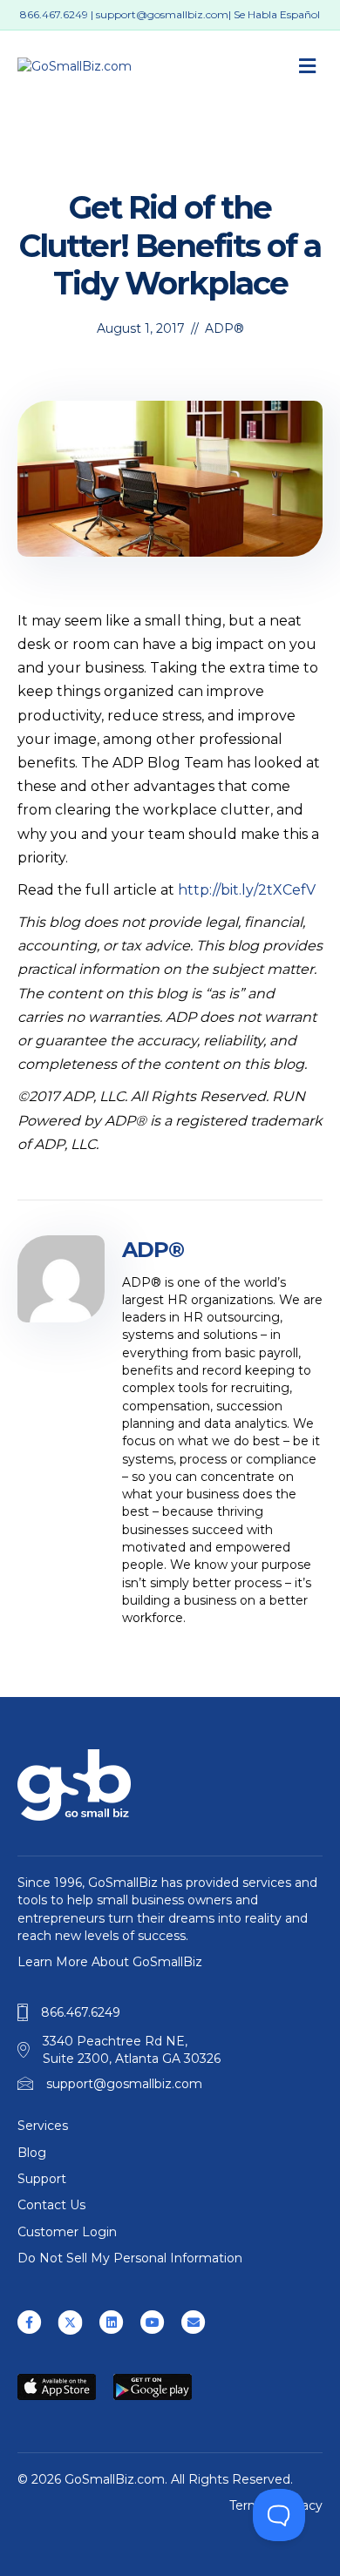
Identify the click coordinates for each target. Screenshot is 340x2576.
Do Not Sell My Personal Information (130, 2258)
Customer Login (67, 2232)
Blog (32, 2153)
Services (43, 2126)
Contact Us (51, 2205)
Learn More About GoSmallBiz (110, 1962)
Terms (248, 2505)
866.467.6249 (54, 14)
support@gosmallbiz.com (162, 14)
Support (42, 2179)
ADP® (224, 328)
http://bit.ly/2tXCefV (247, 890)
